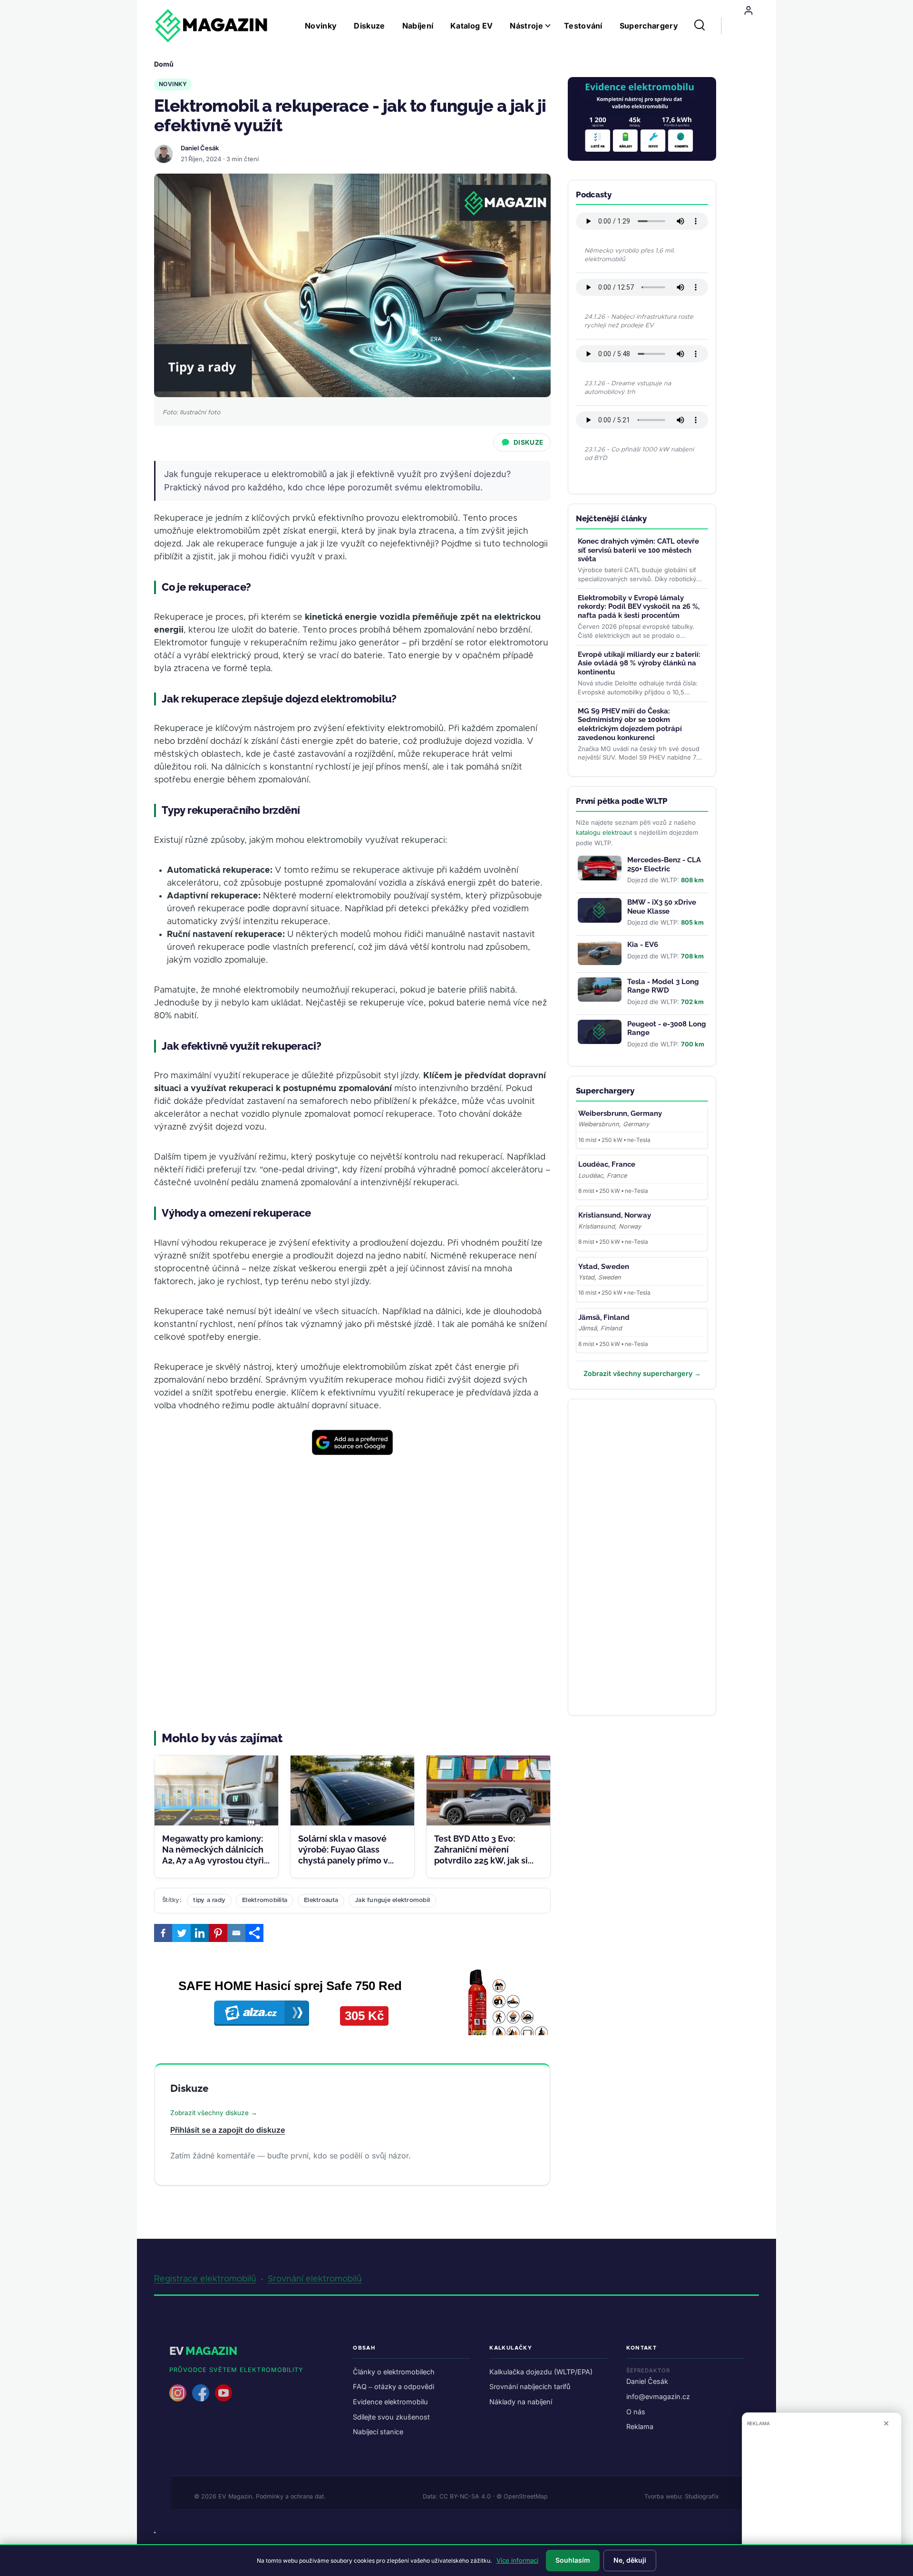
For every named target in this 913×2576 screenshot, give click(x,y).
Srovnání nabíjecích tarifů (530, 2386)
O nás (636, 2412)
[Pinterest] (218, 1933)
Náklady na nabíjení (521, 2402)
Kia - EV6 (643, 945)
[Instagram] (178, 2393)
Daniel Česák (200, 148)
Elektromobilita (265, 1900)
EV (203, 2351)
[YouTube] (223, 2393)
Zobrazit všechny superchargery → (642, 1373)
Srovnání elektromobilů (315, 2279)
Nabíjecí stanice (378, 2432)
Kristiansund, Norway (615, 1215)
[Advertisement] (352, 1593)
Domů (164, 64)
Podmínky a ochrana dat (290, 2496)
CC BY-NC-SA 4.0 (465, 2496)
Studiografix (702, 2496)
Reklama (640, 2426)
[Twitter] (181, 1933)
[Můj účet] (748, 10)
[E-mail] (236, 1933)
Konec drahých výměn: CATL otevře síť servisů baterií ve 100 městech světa (638, 550)
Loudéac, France (607, 1164)
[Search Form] (699, 26)
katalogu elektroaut (604, 832)
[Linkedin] (200, 1933)
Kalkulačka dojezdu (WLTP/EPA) (541, 2372)
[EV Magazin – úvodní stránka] (211, 26)
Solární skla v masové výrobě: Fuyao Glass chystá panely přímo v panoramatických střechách (343, 1861)
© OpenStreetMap (522, 2496)
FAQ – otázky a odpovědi (393, 2386)
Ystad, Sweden (604, 1267)
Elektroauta (321, 1900)
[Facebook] (163, 1933)
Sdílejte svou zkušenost (391, 2417)
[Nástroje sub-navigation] (554, 26)
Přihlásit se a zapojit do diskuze (228, 2130)
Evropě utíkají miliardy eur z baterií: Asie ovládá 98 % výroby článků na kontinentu (639, 664)
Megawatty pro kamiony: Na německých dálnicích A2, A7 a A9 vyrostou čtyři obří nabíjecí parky (213, 1855)
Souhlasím (573, 2560)
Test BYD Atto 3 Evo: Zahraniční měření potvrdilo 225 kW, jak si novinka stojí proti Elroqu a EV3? (485, 1861)
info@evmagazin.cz (658, 2396)
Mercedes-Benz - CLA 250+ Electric (664, 864)
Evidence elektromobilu (390, 2402)
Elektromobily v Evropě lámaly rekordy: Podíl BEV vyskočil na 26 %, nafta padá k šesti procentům (639, 607)
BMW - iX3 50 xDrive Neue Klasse (662, 907)
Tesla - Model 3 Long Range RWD (663, 986)
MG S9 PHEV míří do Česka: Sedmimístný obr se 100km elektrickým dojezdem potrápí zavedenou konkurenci (630, 724)
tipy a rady (209, 1900)
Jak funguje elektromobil (392, 1900)
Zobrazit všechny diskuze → (214, 2113)
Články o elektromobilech (394, 2372)
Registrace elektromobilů (205, 2279)
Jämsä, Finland (604, 1317)
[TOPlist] (155, 2532)
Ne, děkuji (630, 2560)
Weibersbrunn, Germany (620, 1113)
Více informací (517, 2560)
